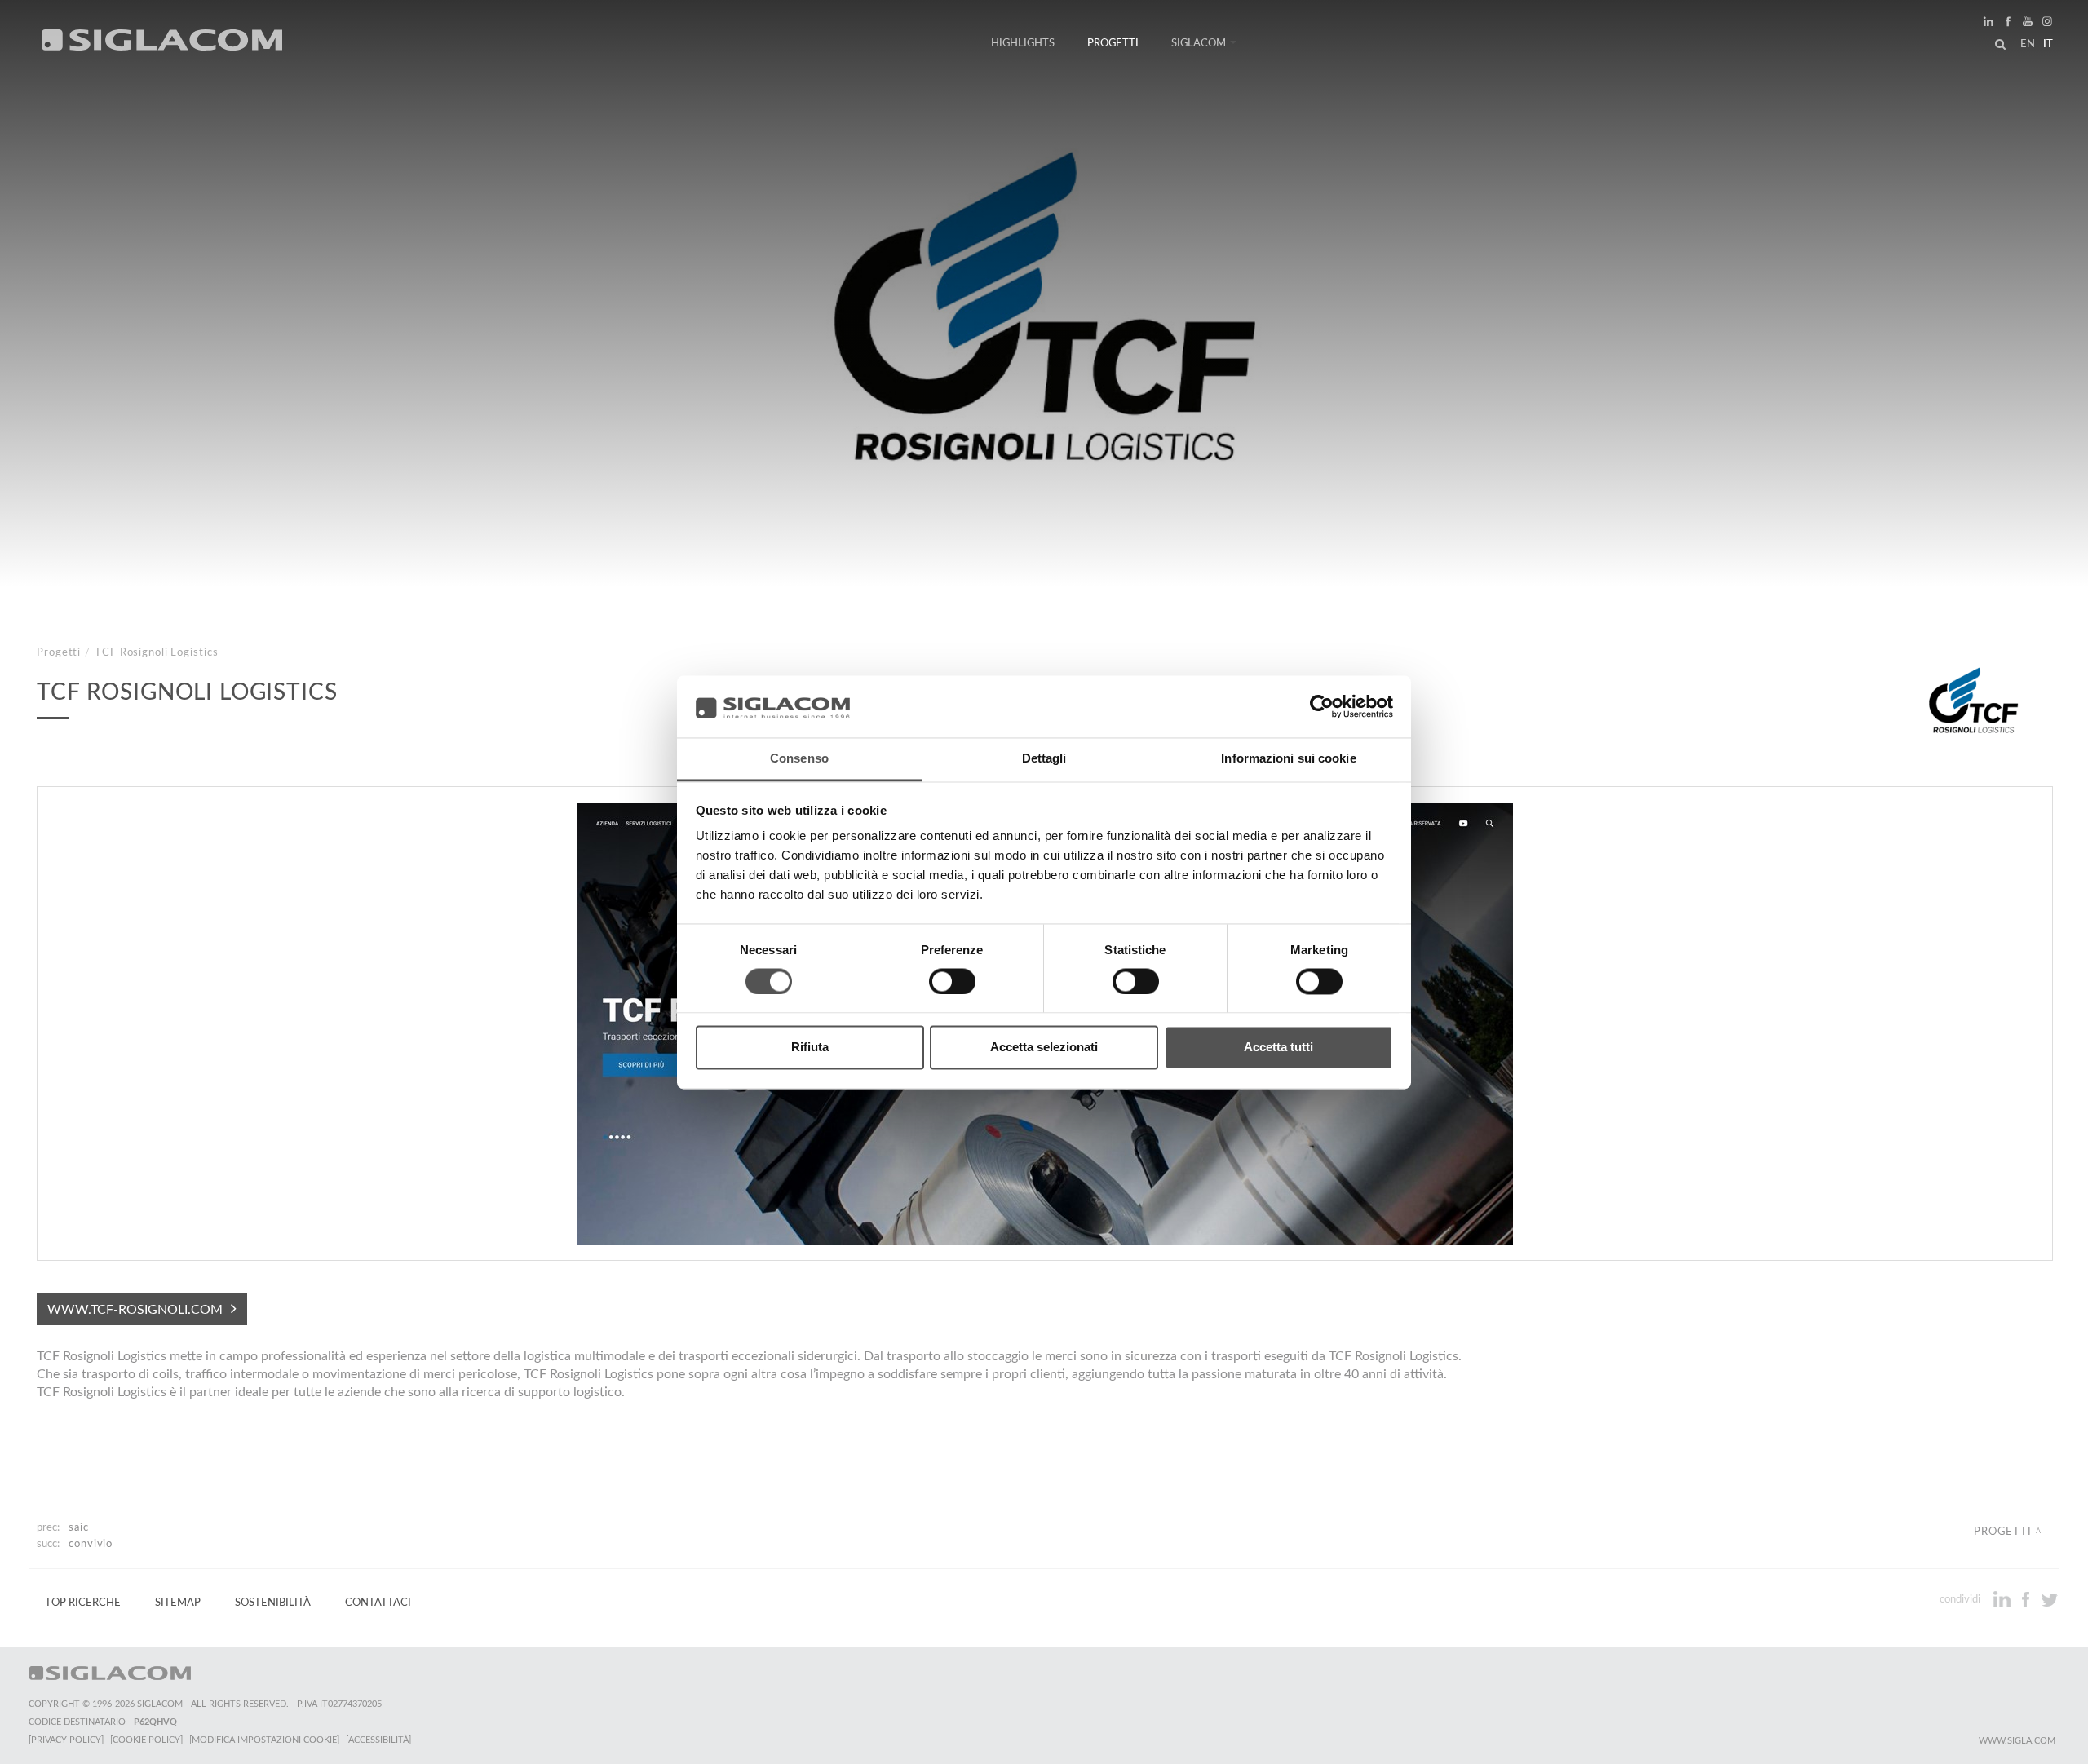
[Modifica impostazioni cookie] (264, 1740)
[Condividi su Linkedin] (2004, 1599)
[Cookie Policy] (146, 1740)
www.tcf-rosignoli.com (135, 1310)
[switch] (952, 981)
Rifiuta (810, 1048)
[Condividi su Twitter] (2049, 1599)
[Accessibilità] (378, 1740)
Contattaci (378, 1603)
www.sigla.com (2017, 1741)
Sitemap (178, 1603)
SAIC (79, 1527)
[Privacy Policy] (66, 1740)
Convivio (91, 1544)
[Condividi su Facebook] (2027, 1599)
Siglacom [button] (1199, 43)
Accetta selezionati (1044, 1048)
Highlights (1023, 43)
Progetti (1113, 43)
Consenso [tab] (799, 759)
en (2028, 44)
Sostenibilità (273, 1603)
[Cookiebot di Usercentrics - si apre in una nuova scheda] (1322, 706)
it (2048, 44)
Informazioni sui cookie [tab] (1288, 759)
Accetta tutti (1278, 1048)
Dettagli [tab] (1044, 759)
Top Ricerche (83, 1603)
